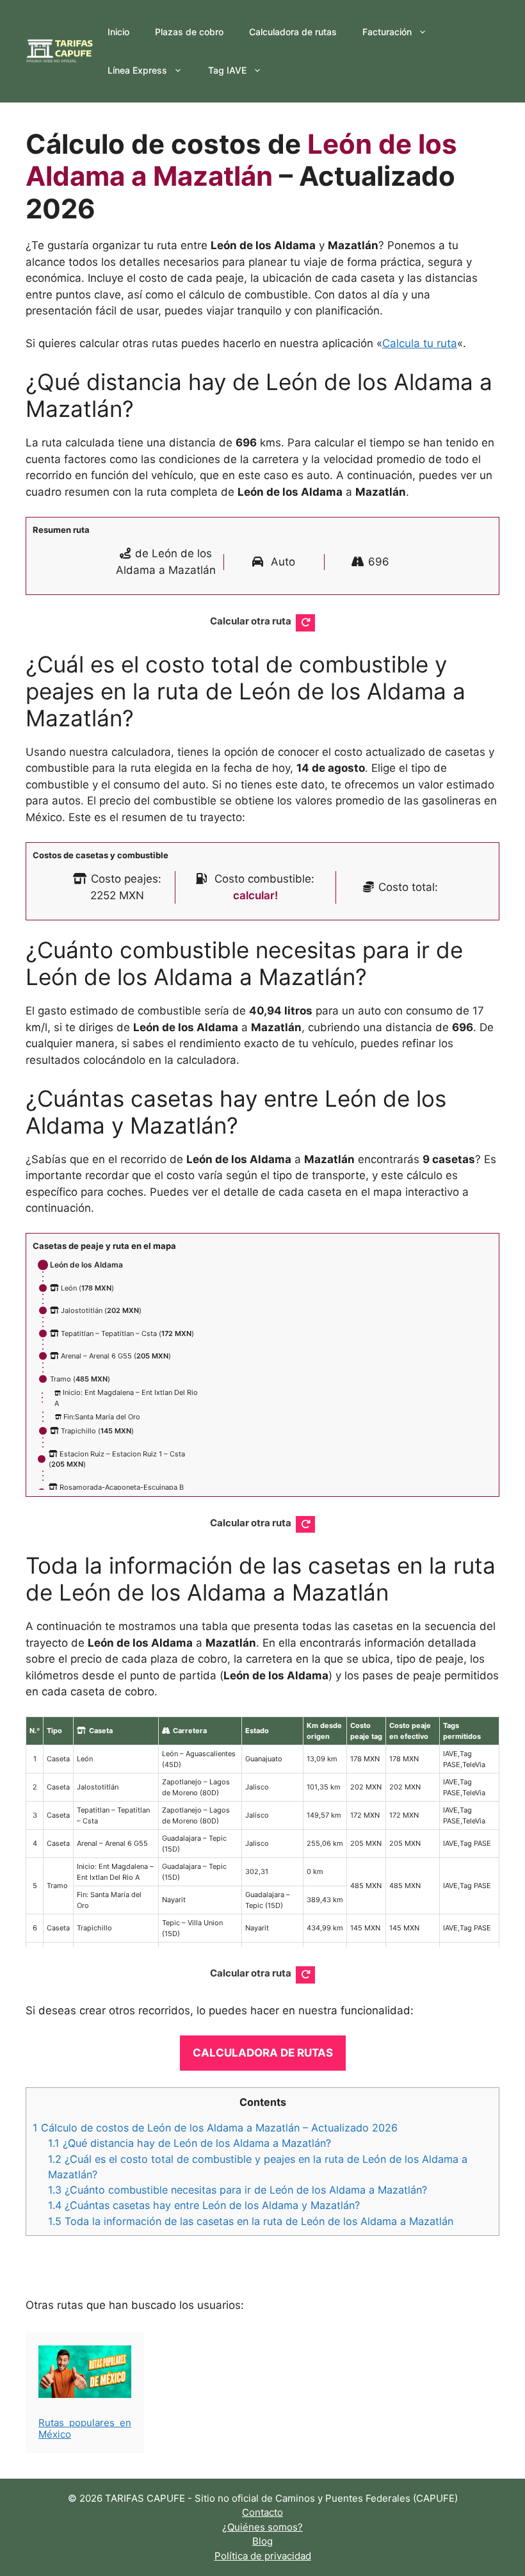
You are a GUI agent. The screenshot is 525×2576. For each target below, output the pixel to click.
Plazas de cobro (189, 32)
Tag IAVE (227, 70)
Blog (262, 2541)
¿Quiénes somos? (262, 2527)
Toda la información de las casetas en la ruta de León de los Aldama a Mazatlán (251, 2221)
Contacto (262, 2512)
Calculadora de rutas (293, 32)
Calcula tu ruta (420, 343)
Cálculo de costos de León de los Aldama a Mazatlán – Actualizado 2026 (215, 2128)
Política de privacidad (263, 2556)
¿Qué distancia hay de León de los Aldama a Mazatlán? (190, 2143)
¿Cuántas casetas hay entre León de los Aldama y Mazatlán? (204, 2205)
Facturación (387, 32)
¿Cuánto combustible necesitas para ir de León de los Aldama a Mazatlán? (238, 2190)
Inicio (118, 32)
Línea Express (137, 70)
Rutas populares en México (85, 2428)
